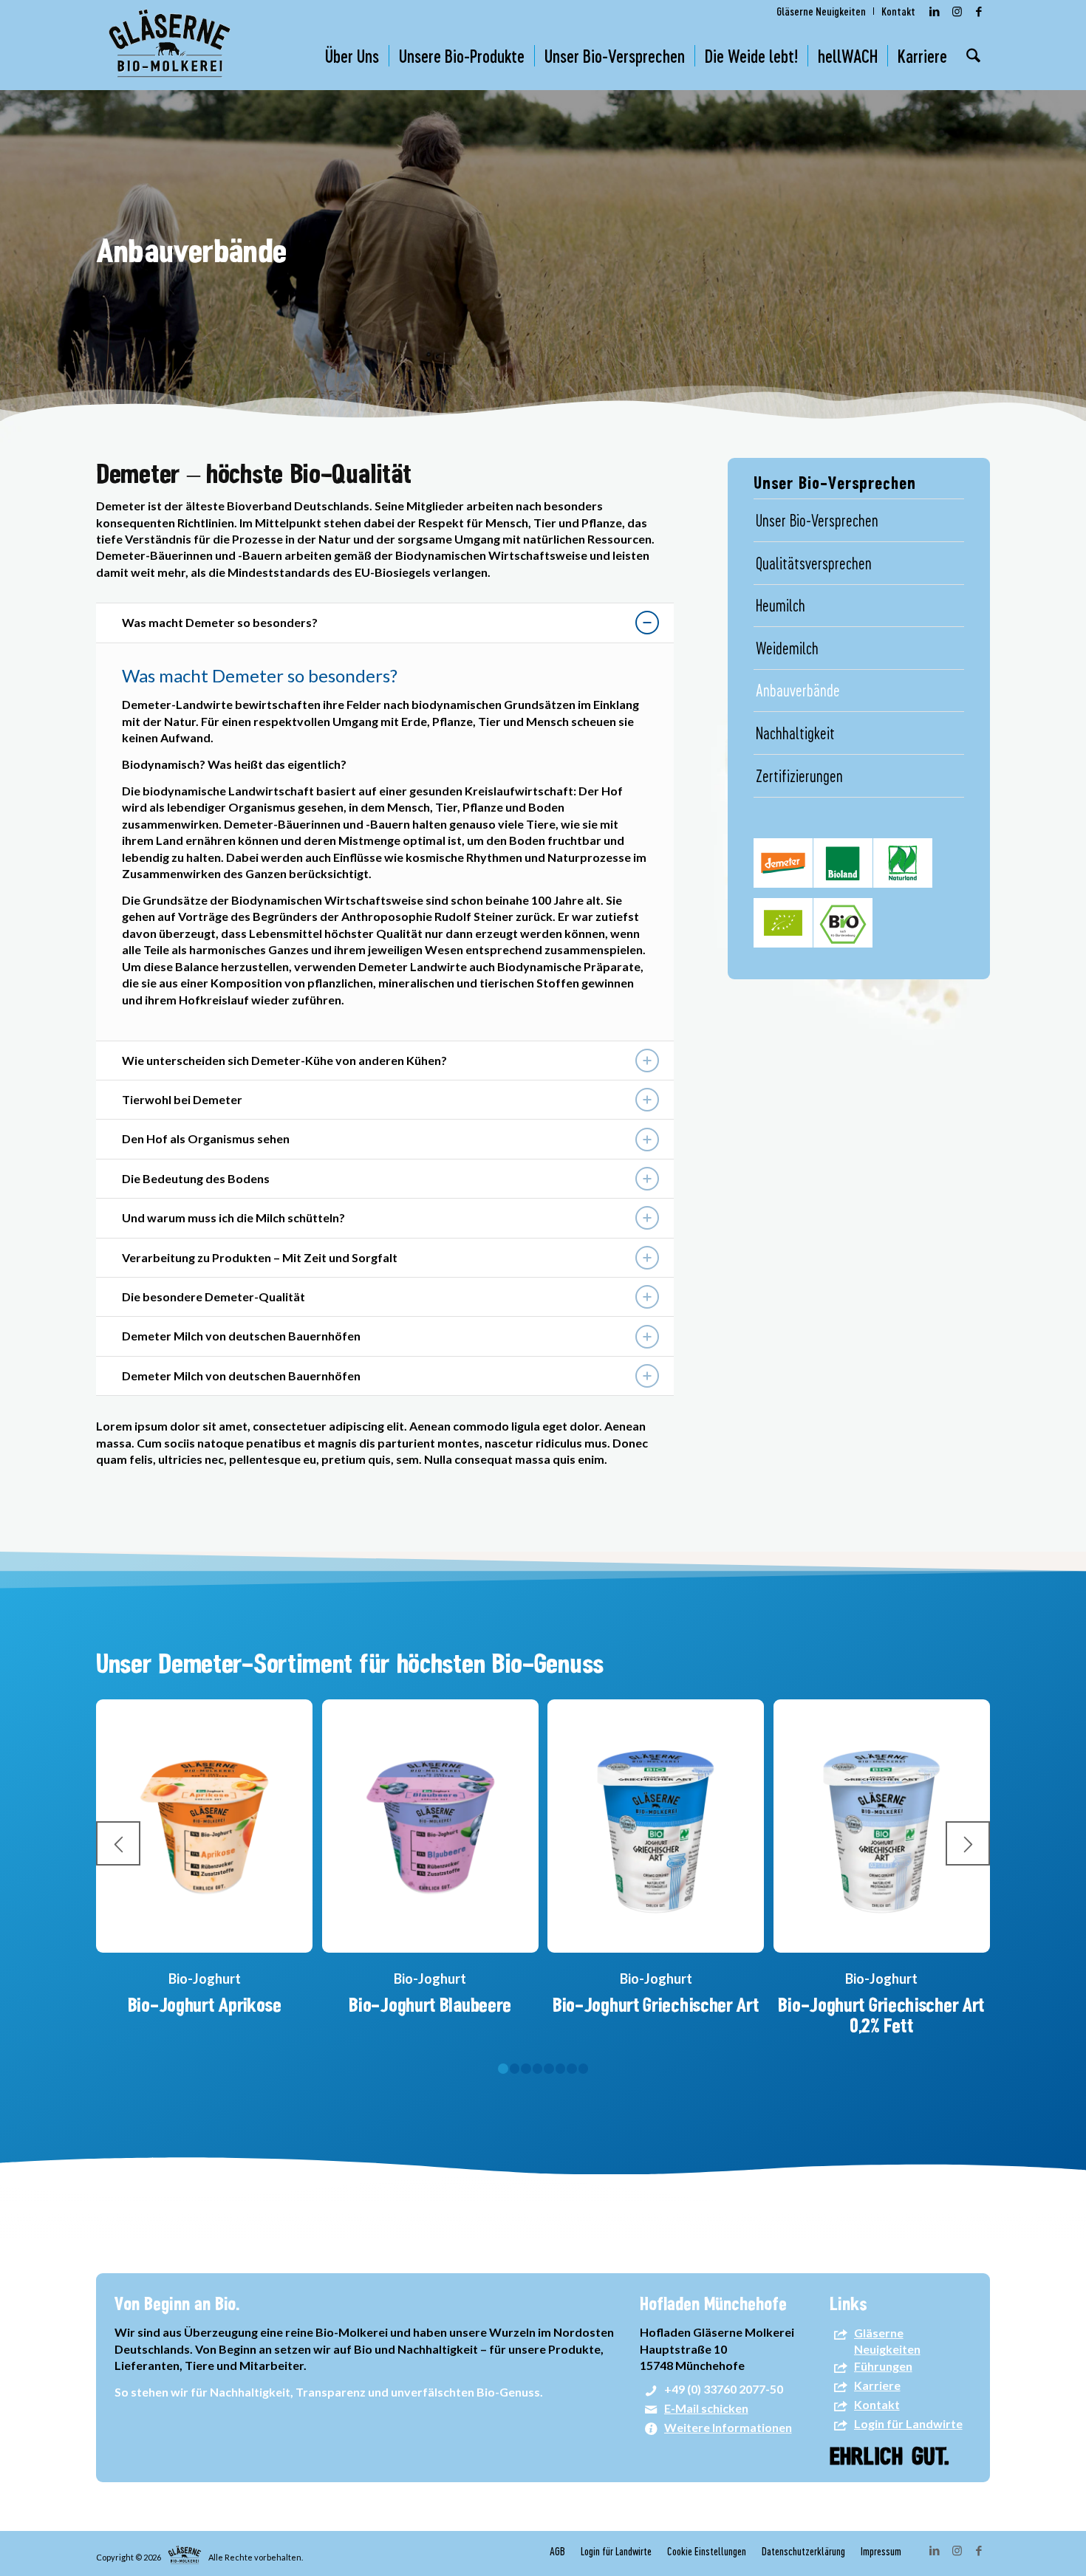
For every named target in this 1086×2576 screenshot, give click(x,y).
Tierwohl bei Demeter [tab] (182, 1099)
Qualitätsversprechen (814, 563)
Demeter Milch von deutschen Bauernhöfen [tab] (241, 1336)
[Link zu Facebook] (979, 11)
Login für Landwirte (908, 2424)
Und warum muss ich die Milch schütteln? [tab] (233, 1217)
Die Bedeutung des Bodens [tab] (196, 1178)
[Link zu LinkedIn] (935, 11)
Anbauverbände (798, 690)
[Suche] (973, 56)
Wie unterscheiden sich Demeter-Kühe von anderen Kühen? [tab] (284, 1060)
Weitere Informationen (728, 2428)
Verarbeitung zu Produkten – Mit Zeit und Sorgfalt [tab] (260, 1257)
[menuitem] (822, 11)
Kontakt (877, 2405)
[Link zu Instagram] (957, 11)
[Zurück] (118, 1843)
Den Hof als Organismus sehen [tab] (206, 1138)
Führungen (883, 2366)
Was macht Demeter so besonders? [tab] (220, 622)
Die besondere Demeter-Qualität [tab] (214, 1296)
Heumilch (781, 605)
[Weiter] (968, 1843)
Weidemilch (787, 648)
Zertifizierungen (799, 775)
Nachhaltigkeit (795, 733)
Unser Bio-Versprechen (817, 520)
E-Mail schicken (706, 2409)
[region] (385, 842)
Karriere (877, 2386)
